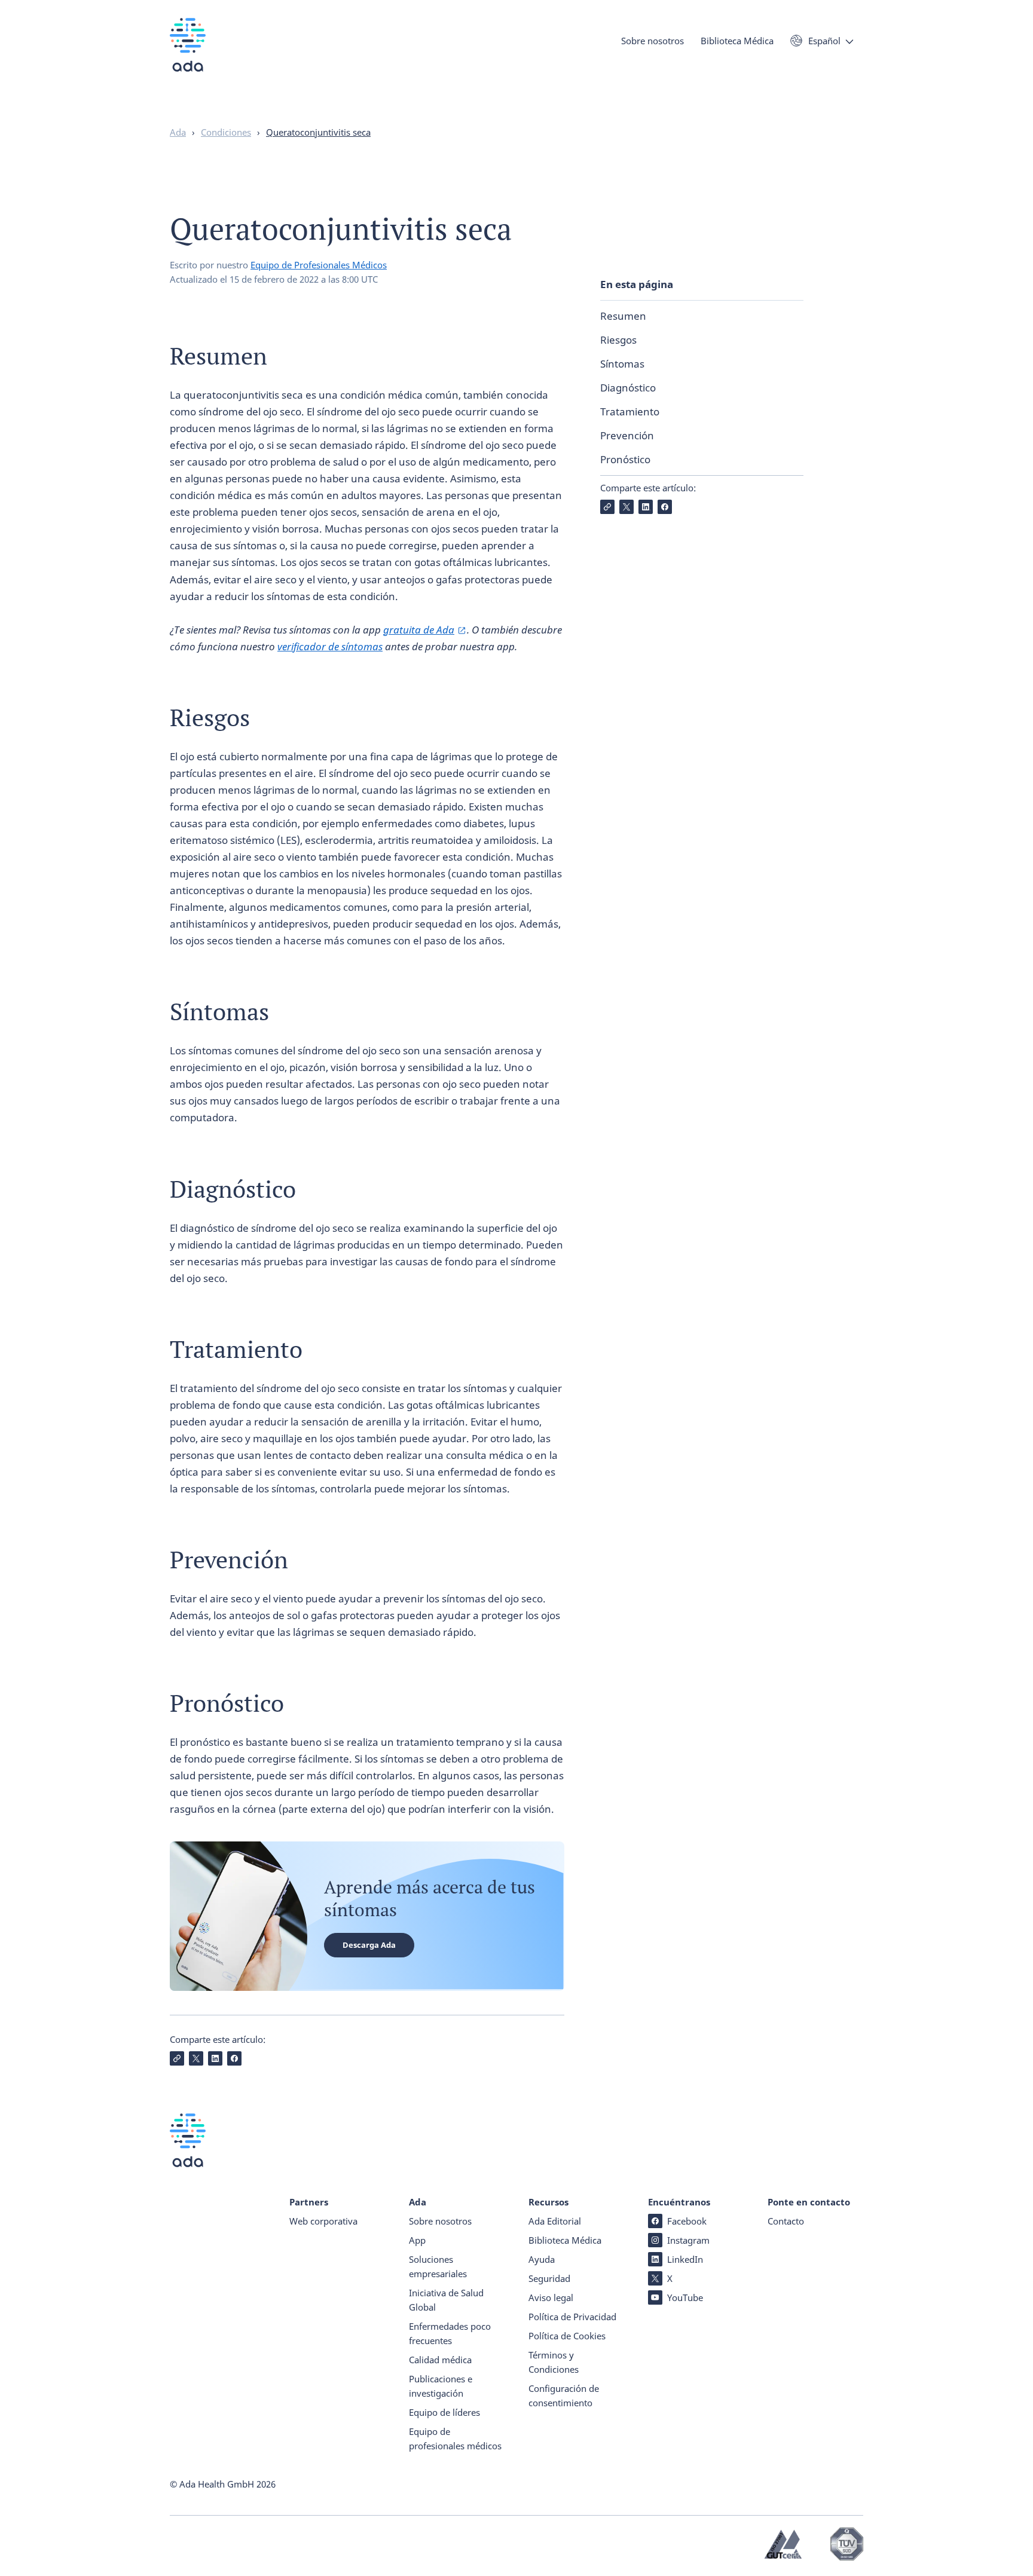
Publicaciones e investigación (441, 2386)
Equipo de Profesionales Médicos (319, 265)
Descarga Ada (369, 1945)
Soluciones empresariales (438, 2266)
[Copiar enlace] (607, 507)
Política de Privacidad (572, 2317)
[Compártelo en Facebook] (665, 507)
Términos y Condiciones (554, 2362)
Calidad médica (440, 2360)
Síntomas (622, 364)
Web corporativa (323, 2221)
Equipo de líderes (444, 2412)
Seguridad (549, 2278)
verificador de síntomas (330, 646)
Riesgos (618, 340)
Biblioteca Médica (737, 41)
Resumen (623, 316)
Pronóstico (625, 459)
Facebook (687, 2221)
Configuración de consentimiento (564, 2396)
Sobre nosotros (652, 41)
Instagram (688, 2240)
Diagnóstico (628, 388)
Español (824, 41)
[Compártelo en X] (626, 507)
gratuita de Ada (419, 630)
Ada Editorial (555, 2221)
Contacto (786, 2221)
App (417, 2240)
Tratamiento (630, 412)
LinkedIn (685, 2259)
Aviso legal (551, 2297)
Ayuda (542, 2259)
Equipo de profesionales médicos (455, 2439)
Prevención (627, 435)
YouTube (685, 2297)
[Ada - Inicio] (188, 53)
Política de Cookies (567, 2336)
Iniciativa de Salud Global (446, 2300)
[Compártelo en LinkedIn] (646, 507)
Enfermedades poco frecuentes (450, 2333)
